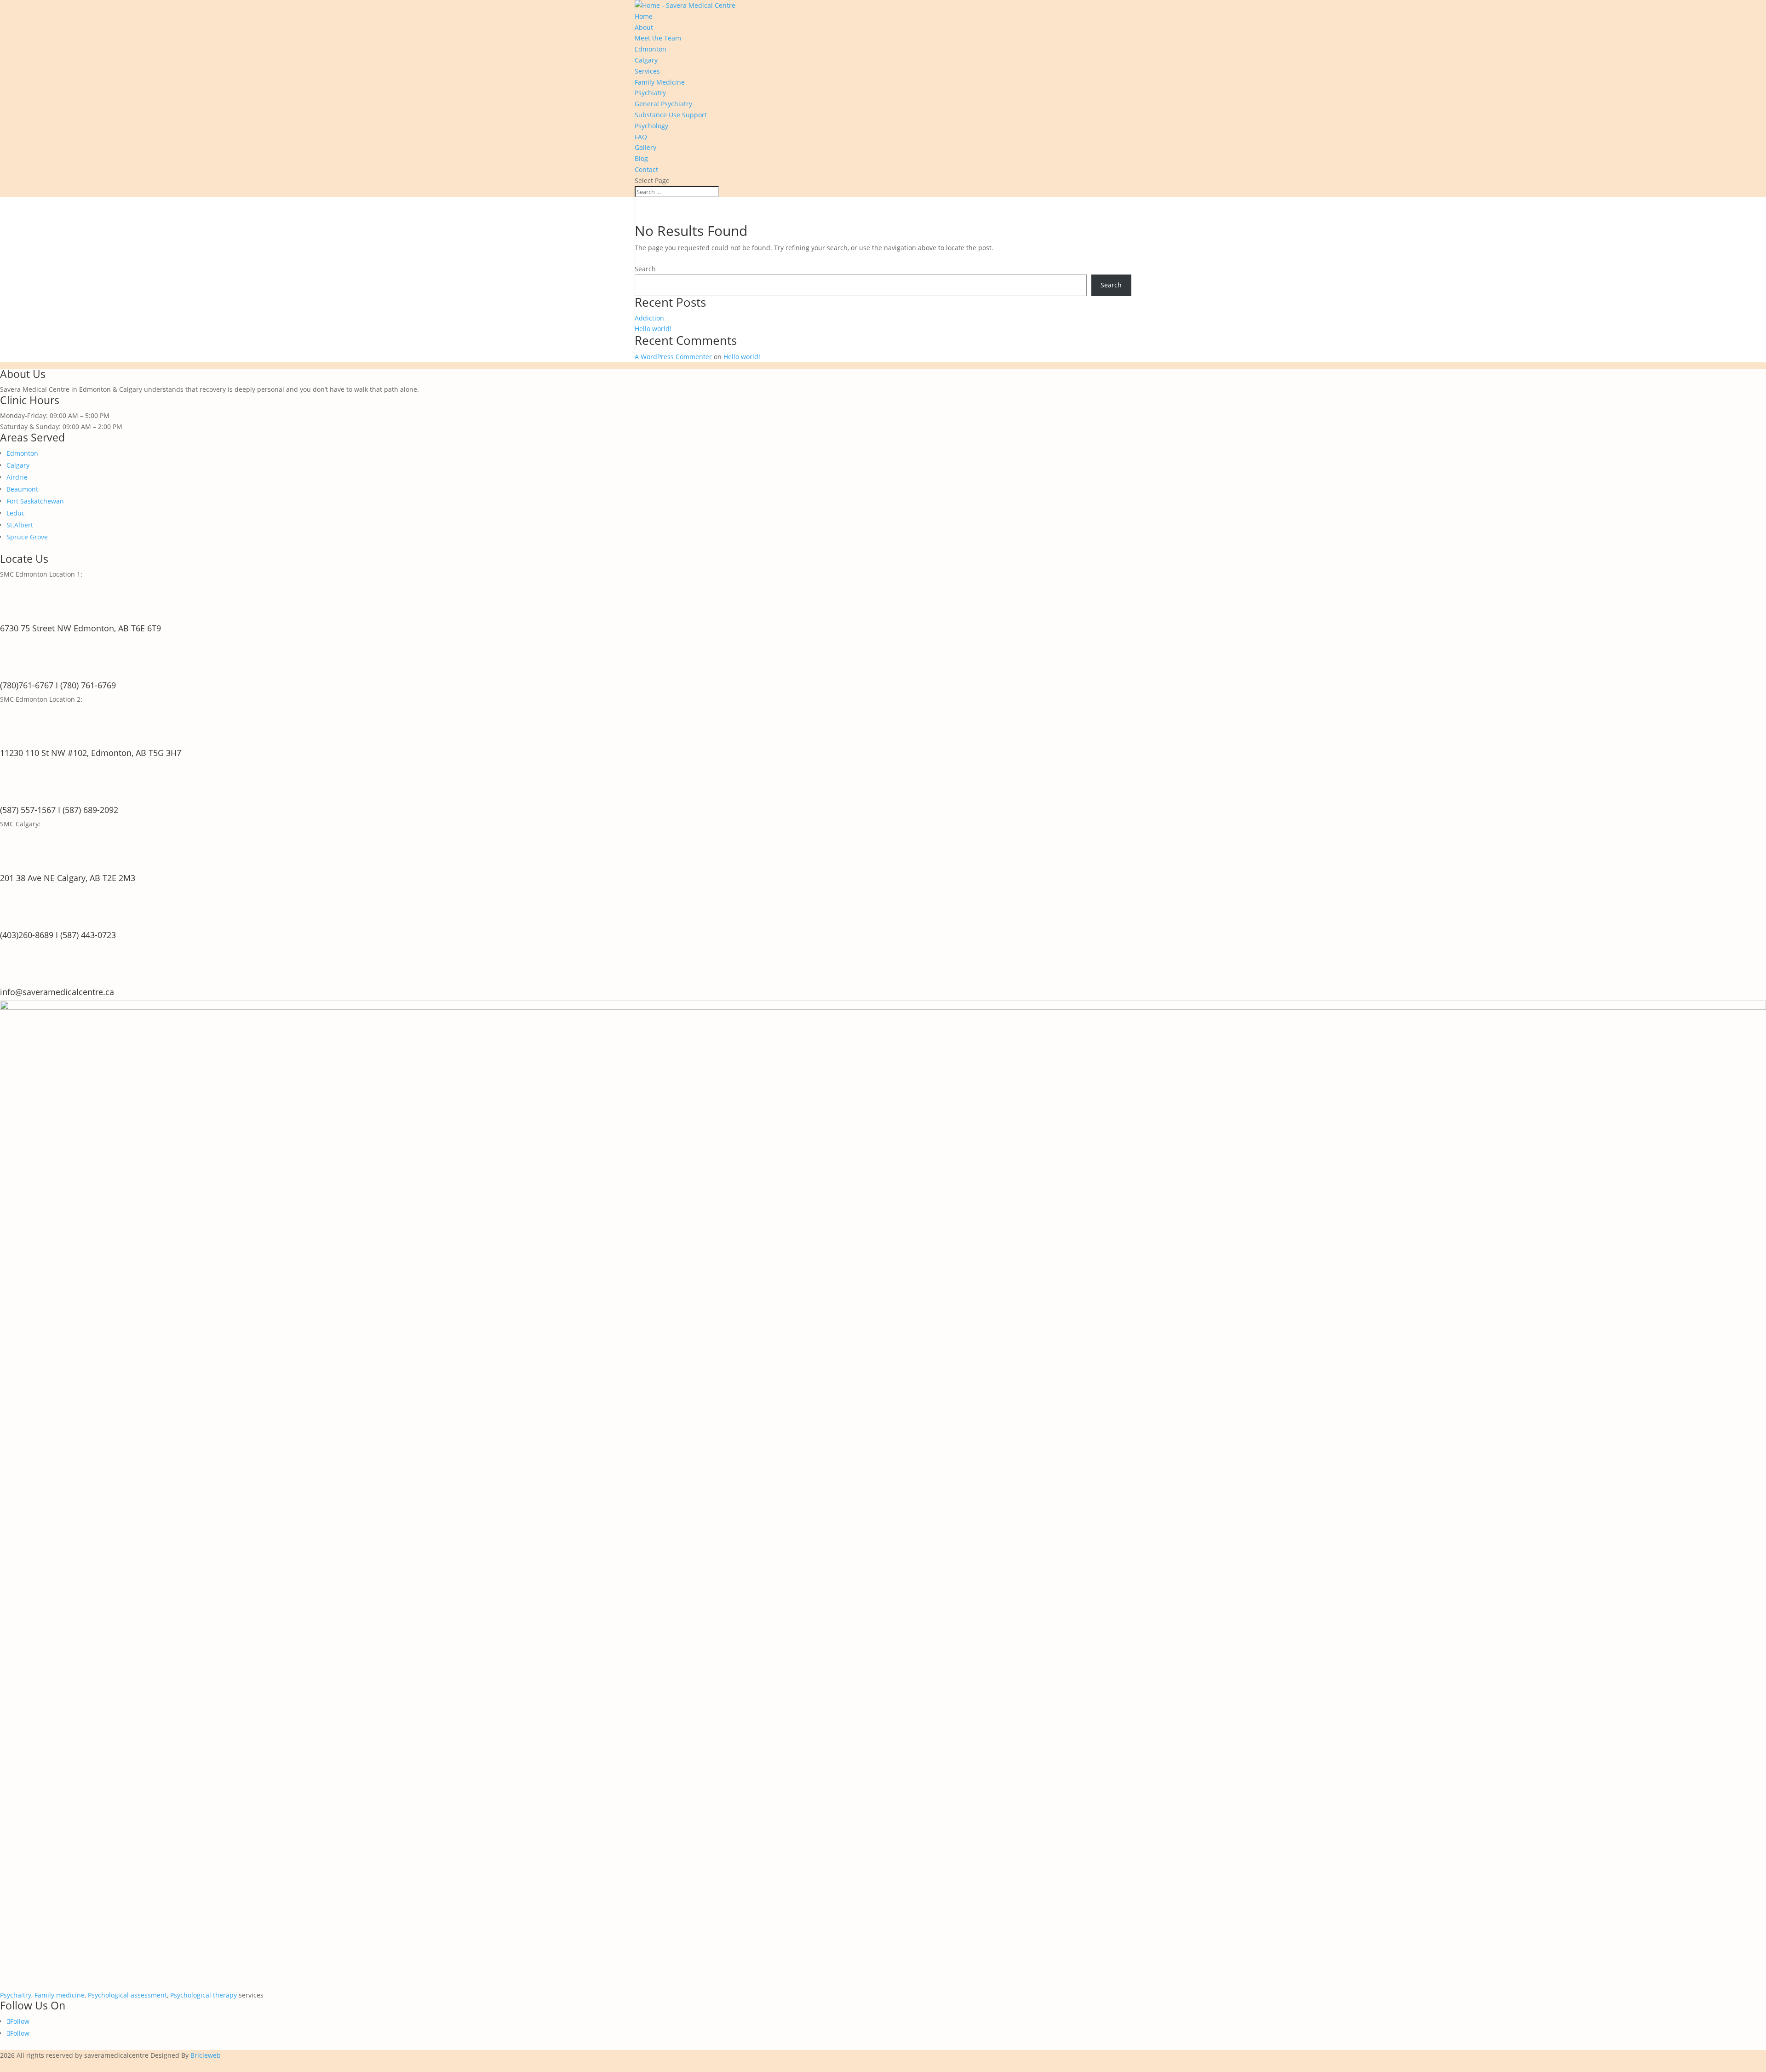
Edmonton (651, 49)
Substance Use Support (671, 115)
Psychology (651, 126)
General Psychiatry (663, 104)
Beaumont (22, 489)
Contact (646, 169)
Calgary (646, 60)
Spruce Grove (27, 537)
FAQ (641, 137)
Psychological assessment (127, 1995)
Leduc (16, 513)
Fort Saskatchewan (35, 501)
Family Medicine (660, 82)
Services (647, 71)
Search (645, 269)
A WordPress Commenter (673, 357)
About (644, 27)
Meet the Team (658, 38)
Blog (641, 158)
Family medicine (60, 1995)
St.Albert (20, 525)
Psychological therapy (204, 1995)
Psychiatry (650, 93)
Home (644, 16)
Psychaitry (16, 1995)
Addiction (649, 318)
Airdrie (17, 477)
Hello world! (653, 329)
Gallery (645, 147)
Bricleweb (206, 2055)
